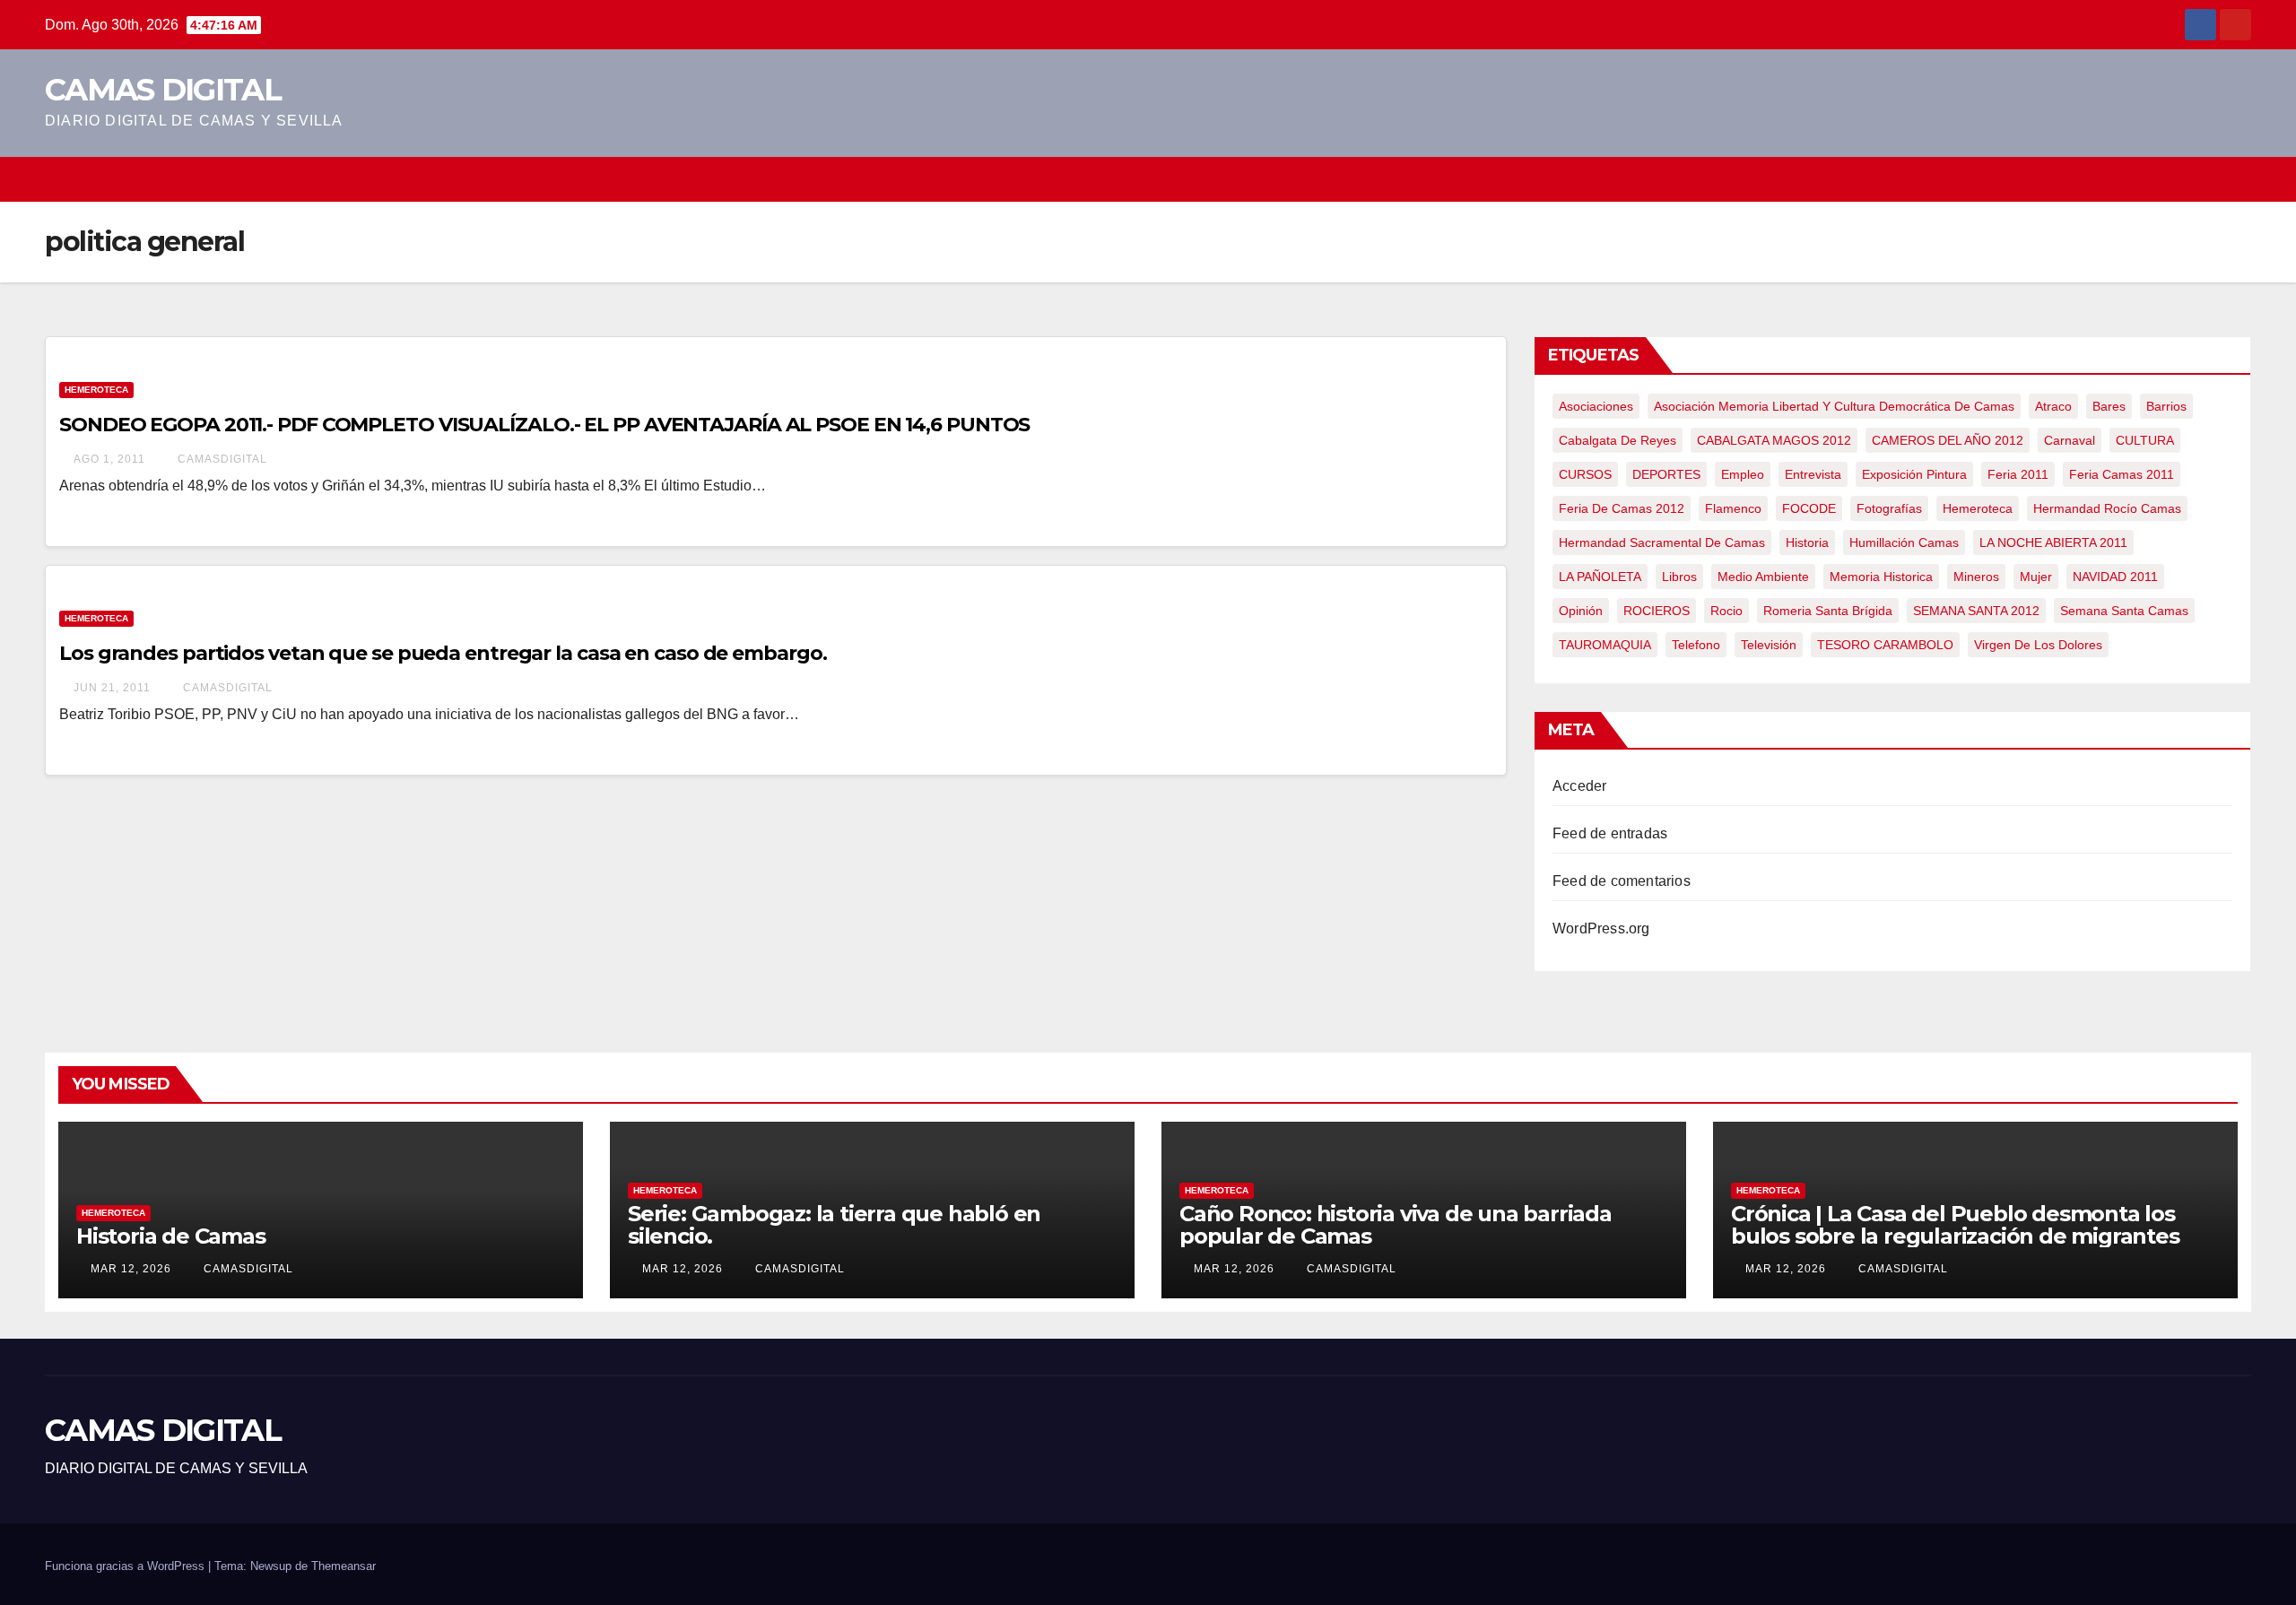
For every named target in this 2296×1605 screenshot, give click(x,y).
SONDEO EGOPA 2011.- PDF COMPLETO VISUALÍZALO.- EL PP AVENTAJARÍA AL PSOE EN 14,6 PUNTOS (544, 425)
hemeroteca (1978, 508)
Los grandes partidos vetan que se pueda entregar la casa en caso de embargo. (443, 653)
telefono (1696, 645)
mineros (1976, 577)
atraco (2053, 406)
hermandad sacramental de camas (1662, 542)
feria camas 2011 (2122, 474)
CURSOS (1585, 474)
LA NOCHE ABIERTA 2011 (2053, 542)
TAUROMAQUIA (1605, 645)
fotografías (1889, 508)
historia (1807, 542)
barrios (2166, 406)
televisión (1769, 645)
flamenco (1733, 508)
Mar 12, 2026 (131, 1269)
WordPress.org (1601, 928)
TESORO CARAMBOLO (1885, 645)
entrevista (1813, 474)
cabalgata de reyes (1618, 440)
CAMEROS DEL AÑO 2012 (1948, 440)
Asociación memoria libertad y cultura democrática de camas (1834, 406)
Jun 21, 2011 (112, 688)
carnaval (2070, 440)
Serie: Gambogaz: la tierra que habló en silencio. (834, 1225)
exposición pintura (1914, 474)
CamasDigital (221, 459)
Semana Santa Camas (2124, 611)
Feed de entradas (1610, 833)
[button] (2239, 179)
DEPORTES (1666, 474)
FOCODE (1809, 508)
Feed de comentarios (1622, 881)
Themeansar (344, 1566)
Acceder (1579, 786)
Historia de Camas (171, 1236)
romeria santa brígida (1828, 611)
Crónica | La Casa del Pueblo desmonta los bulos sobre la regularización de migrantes (1955, 1225)
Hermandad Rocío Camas (2107, 508)
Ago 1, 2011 (109, 459)
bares (2109, 406)
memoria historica (1881, 577)
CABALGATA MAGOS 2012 (1774, 440)
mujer (2036, 577)
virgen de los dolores (2038, 645)
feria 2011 (2018, 474)
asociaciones (1596, 406)
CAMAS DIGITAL (163, 90)
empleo (1743, 474)
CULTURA (2145, 440)
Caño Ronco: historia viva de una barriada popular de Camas (1396, 1225)
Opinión (1581, 611)
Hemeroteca (96, 390)
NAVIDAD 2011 (2115, 577)
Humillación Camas (1904, 542)
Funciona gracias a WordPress (126, 1566)
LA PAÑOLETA (1600, 577)
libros (1679, 577)
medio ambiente (1763, 577)
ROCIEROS (1657, 611)
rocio (1726, 611)
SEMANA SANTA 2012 (1976, 611)
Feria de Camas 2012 (1622, 508)
